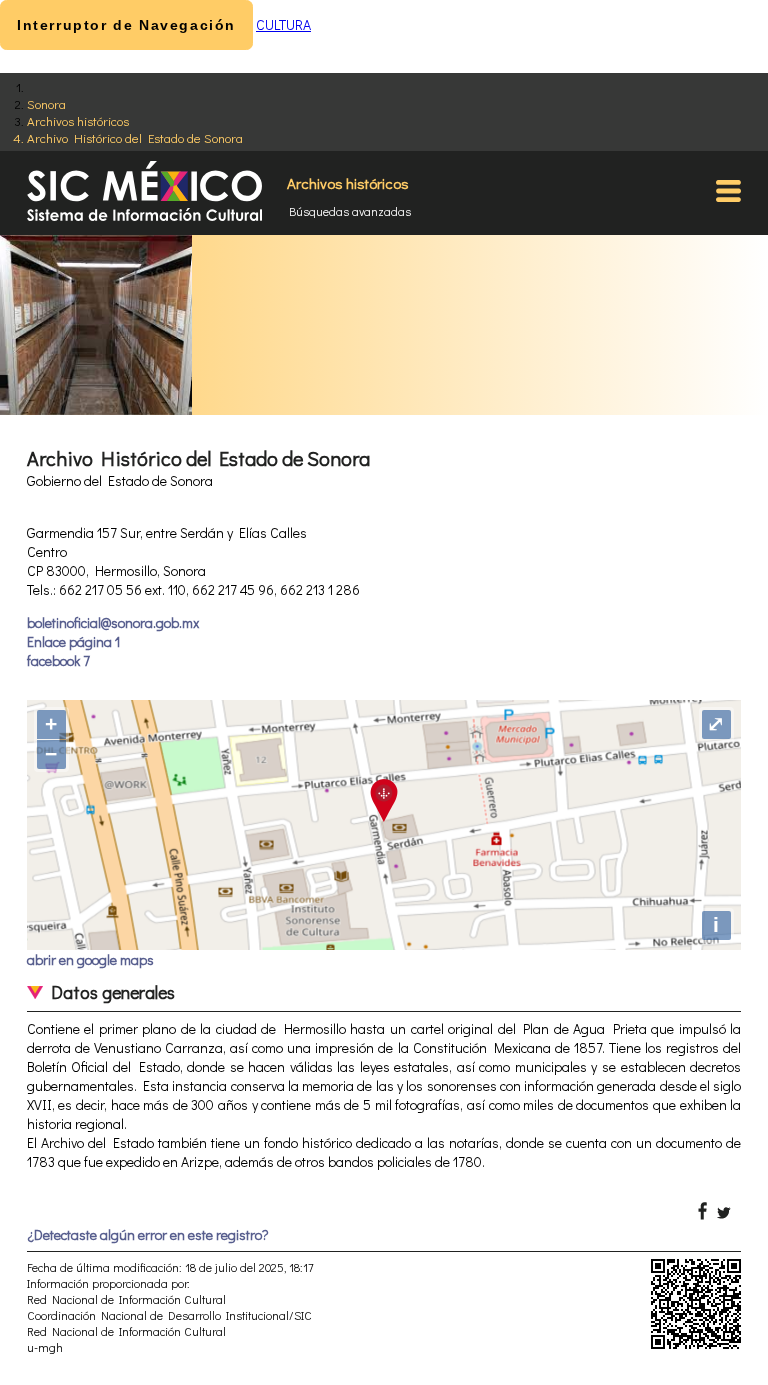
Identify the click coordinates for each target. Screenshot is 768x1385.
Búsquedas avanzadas (350, 211)
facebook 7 (58, 660)
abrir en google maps (90, 959)
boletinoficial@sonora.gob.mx (113, 622)
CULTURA (283, 24)
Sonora (46, 103)
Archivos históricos (78, 120)
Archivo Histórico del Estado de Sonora (135, 137)
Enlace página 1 (73, 641)
